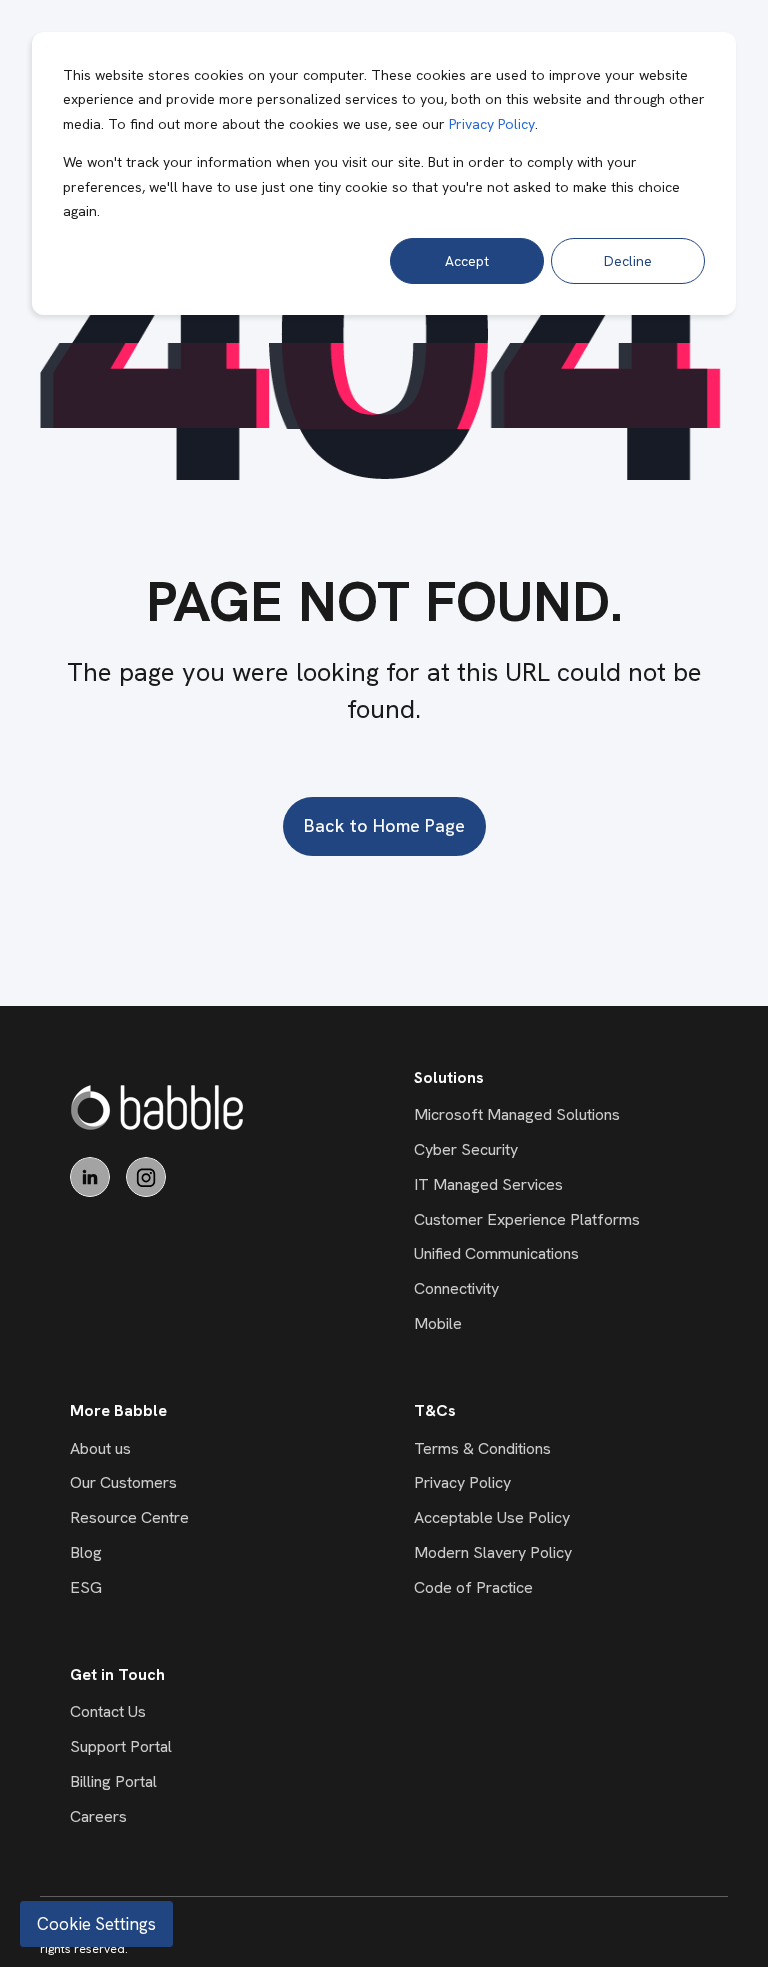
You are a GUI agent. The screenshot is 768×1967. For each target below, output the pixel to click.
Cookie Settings (96, 1924)
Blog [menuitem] (86, 1552)
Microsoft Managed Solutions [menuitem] (517, 1114)
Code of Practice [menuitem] (473, 1587)
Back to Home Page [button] (384, 825)
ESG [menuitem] (86, 1587)
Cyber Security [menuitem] (466, 1149)
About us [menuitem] (100, 1448)
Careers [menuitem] (98, 1816)
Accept (467, 261)
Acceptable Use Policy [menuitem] (492, 1517)
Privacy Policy (492, 124)
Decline (628, 261)
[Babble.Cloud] (157, 1107)
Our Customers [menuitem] (123, 1482)
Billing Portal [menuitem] (113, 1781)
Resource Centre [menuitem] (129, 1517)
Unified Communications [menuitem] (496, 1253)
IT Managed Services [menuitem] (488, 1184)
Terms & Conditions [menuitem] (482, 1448)
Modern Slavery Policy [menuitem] (493, 1552)
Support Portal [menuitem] (121, 1746)
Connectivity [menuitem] (456, 1288)
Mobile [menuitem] (438, 1323)
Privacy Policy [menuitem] (462, 1482)
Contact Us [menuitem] (108, 1711)
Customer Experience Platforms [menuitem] (527, 1219)
